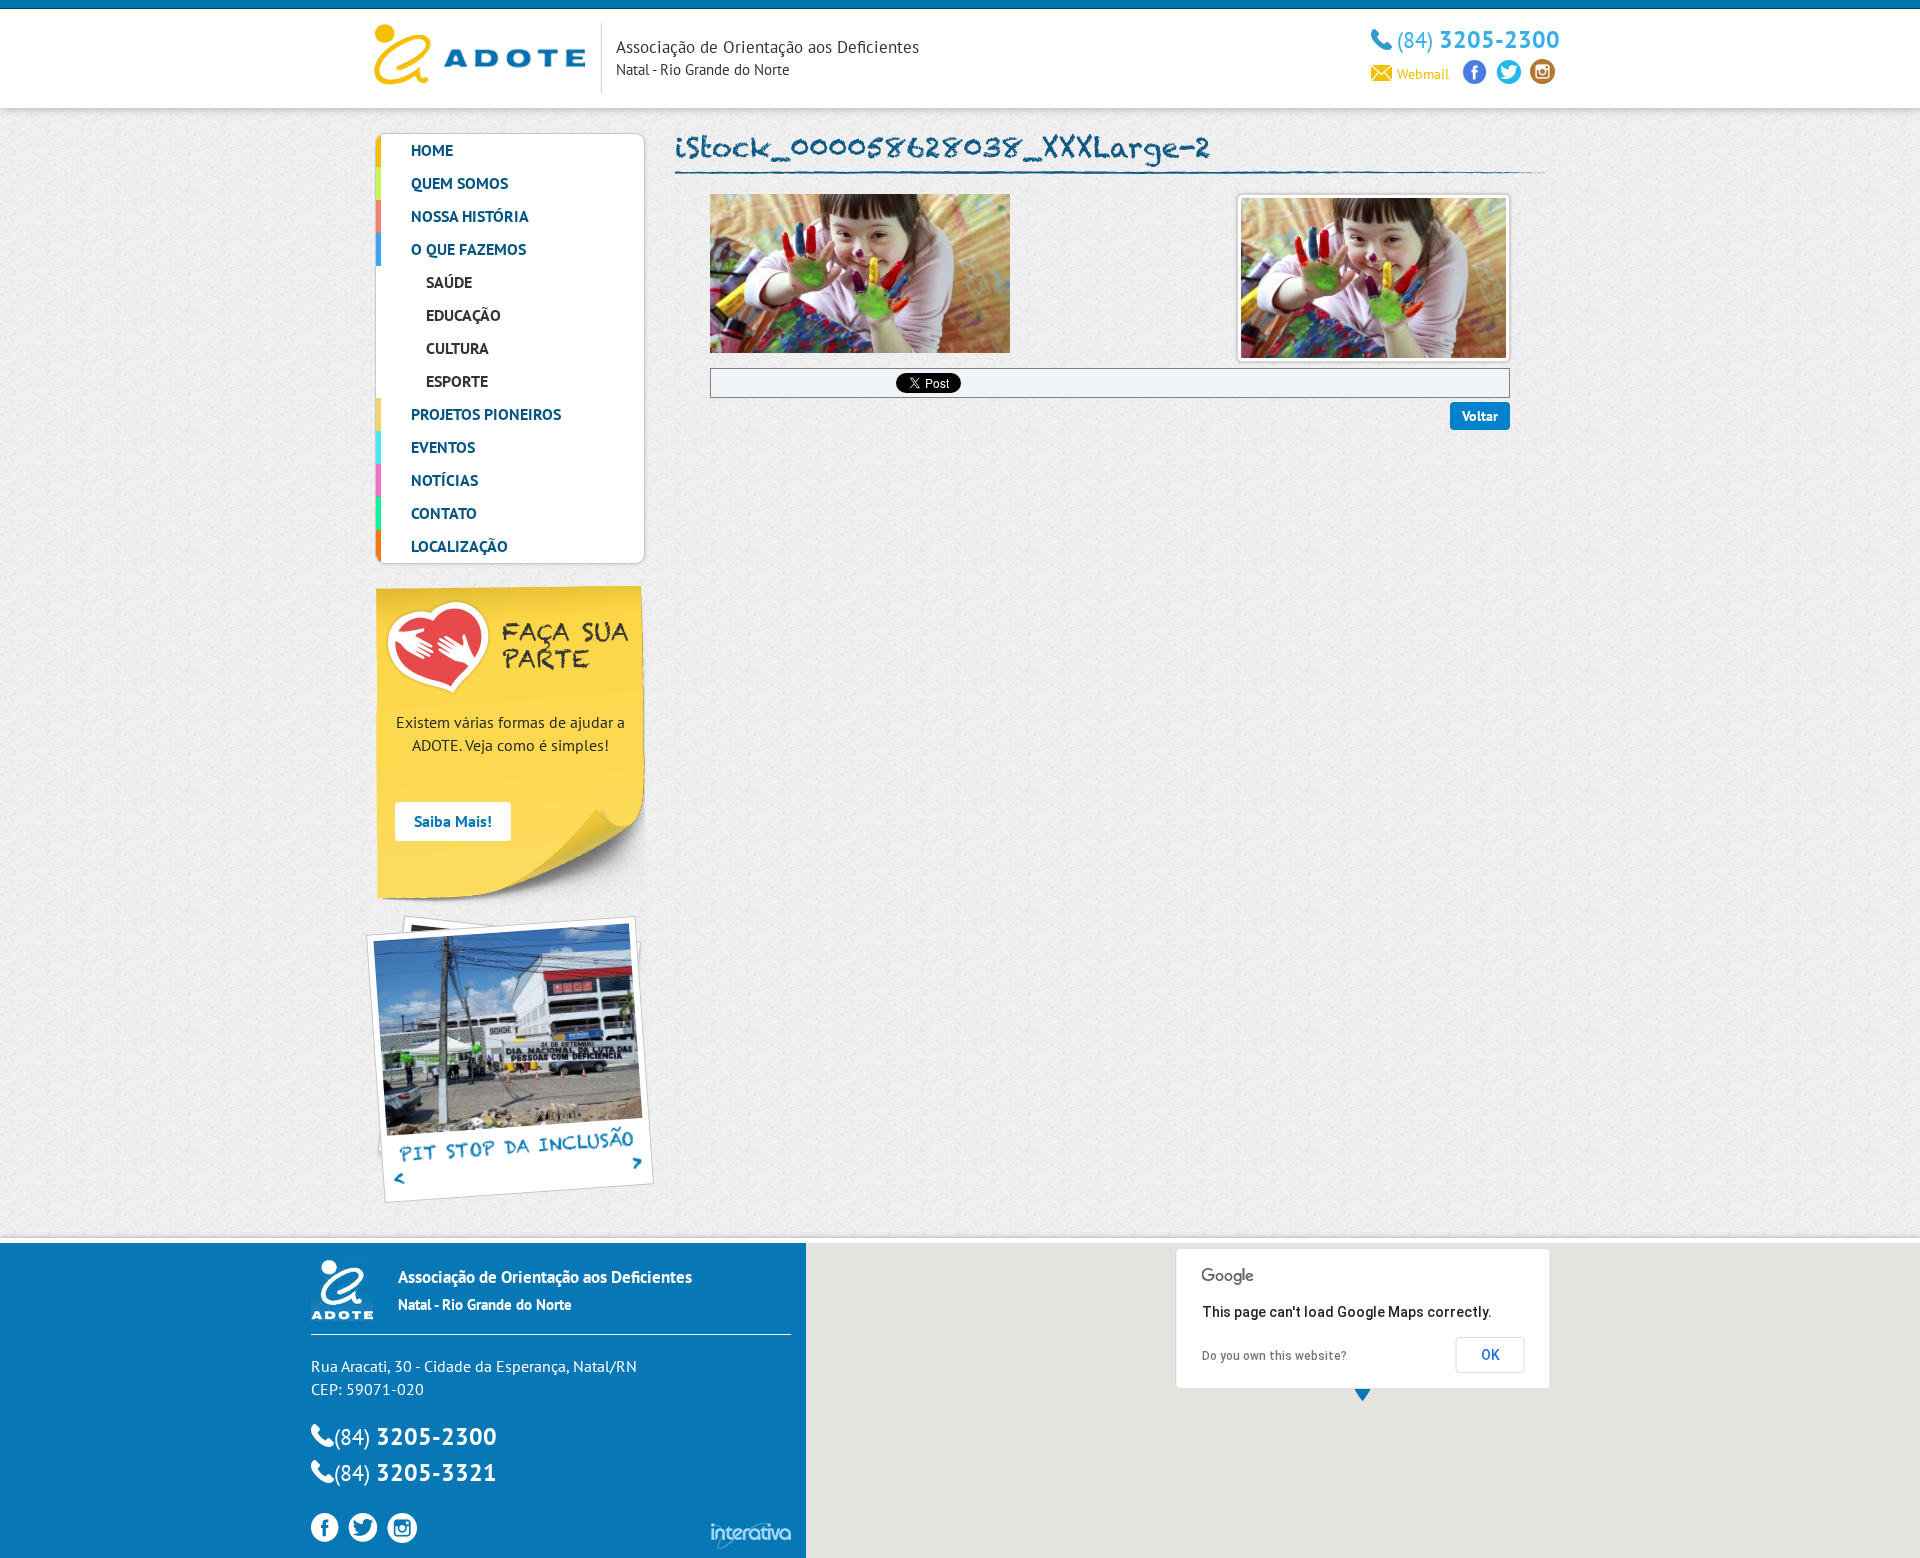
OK (1490, 1355)
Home (432, 150)
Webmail (1423, 74)
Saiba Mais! (453, 821)
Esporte (457, 381)
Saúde (449, 282)
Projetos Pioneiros (486, 414)
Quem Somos (459, 183)
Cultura (457, 348)
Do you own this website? (1274, 1356)
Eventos (443, 447)
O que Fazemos (468, 249)
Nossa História (470, 216)
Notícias (444, 480)
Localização (459, 546)
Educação (463, 315)
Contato (444, 513)
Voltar (1480, 416)
